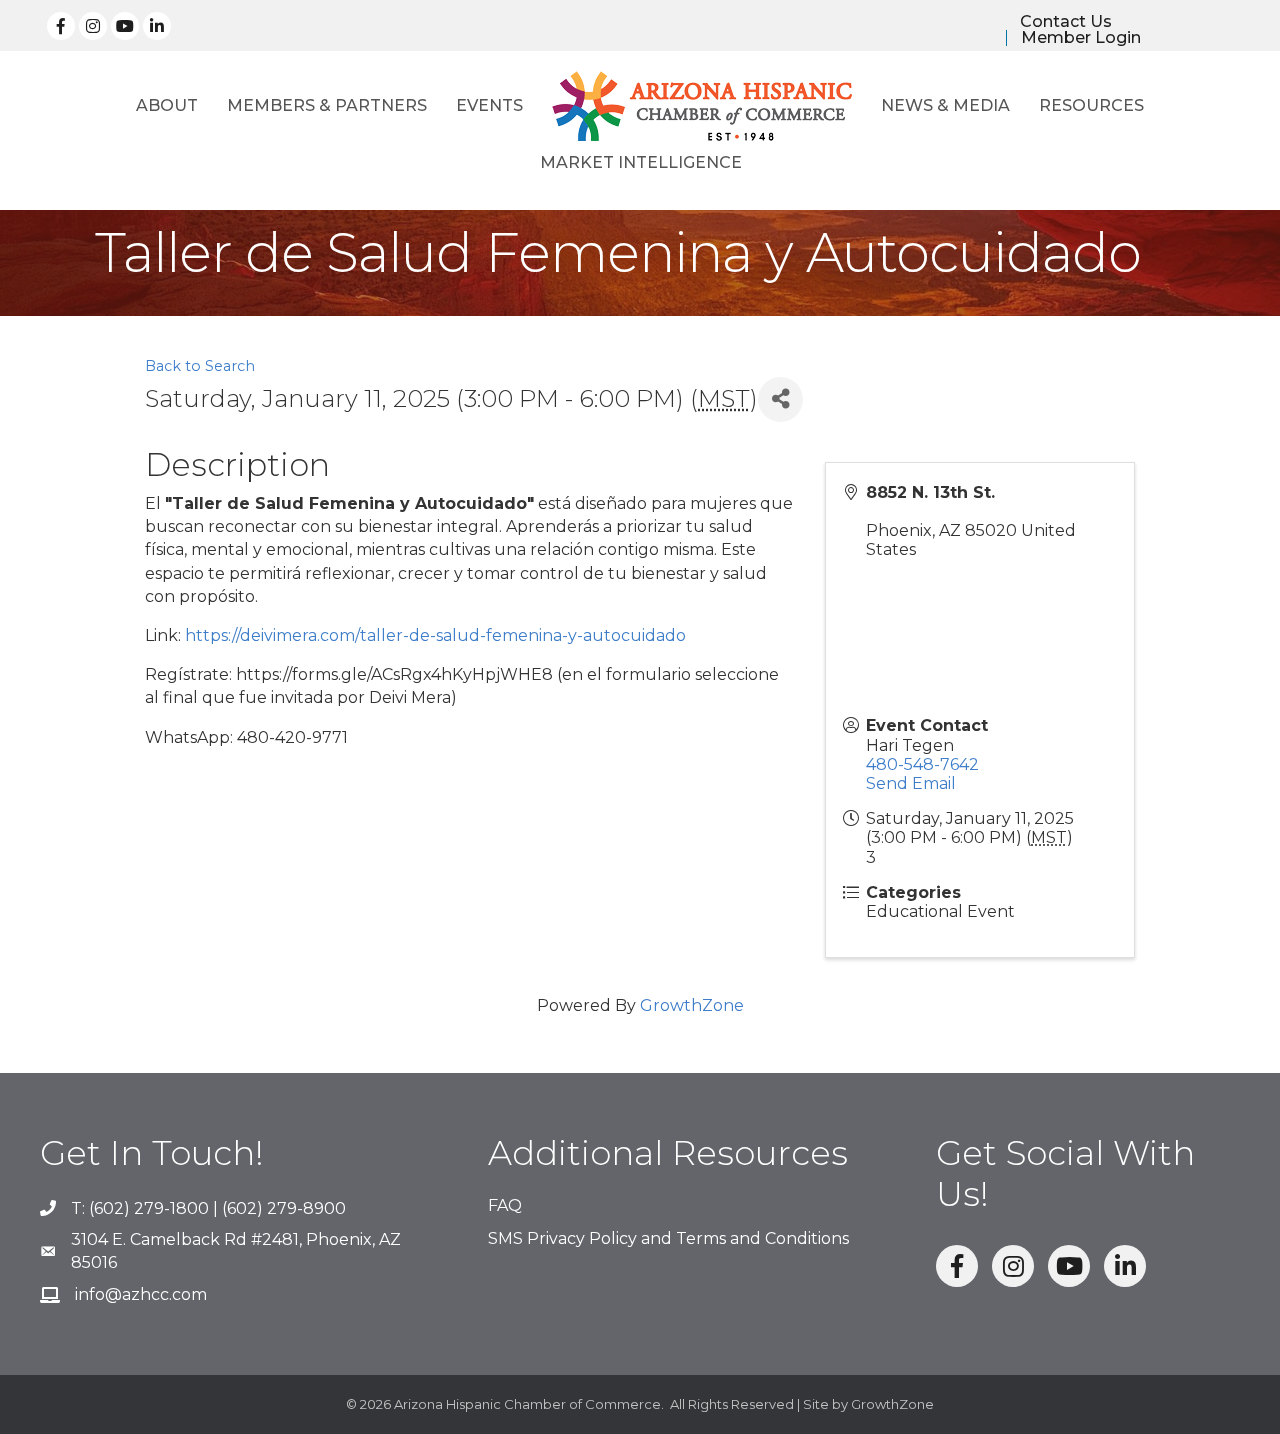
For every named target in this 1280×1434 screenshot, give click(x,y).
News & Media (945, 105)
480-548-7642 (922, 764)
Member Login (1081, 38)
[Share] (780, 399)
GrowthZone (692, 1005)
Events (489, 105)
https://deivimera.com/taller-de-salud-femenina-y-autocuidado (435, 635)
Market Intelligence (641, 162)
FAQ (505, 1205)
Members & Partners (327, 105)
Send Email (911, 783)
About (167, 105)
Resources (1091, 105)
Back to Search (200, 366)
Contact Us (1066, 22)
